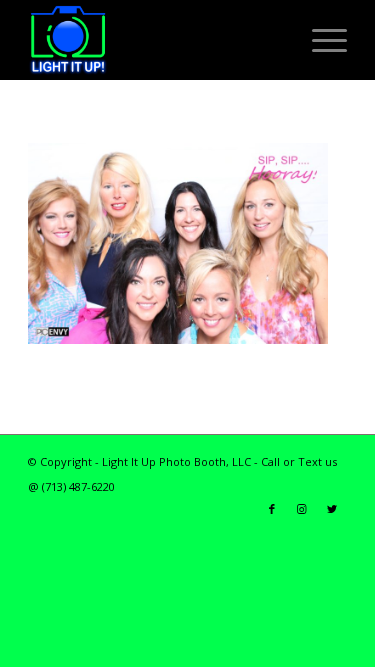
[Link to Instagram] (302, 509)
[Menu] (319, 40)
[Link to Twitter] (332, 509)
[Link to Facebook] (272, 509)
